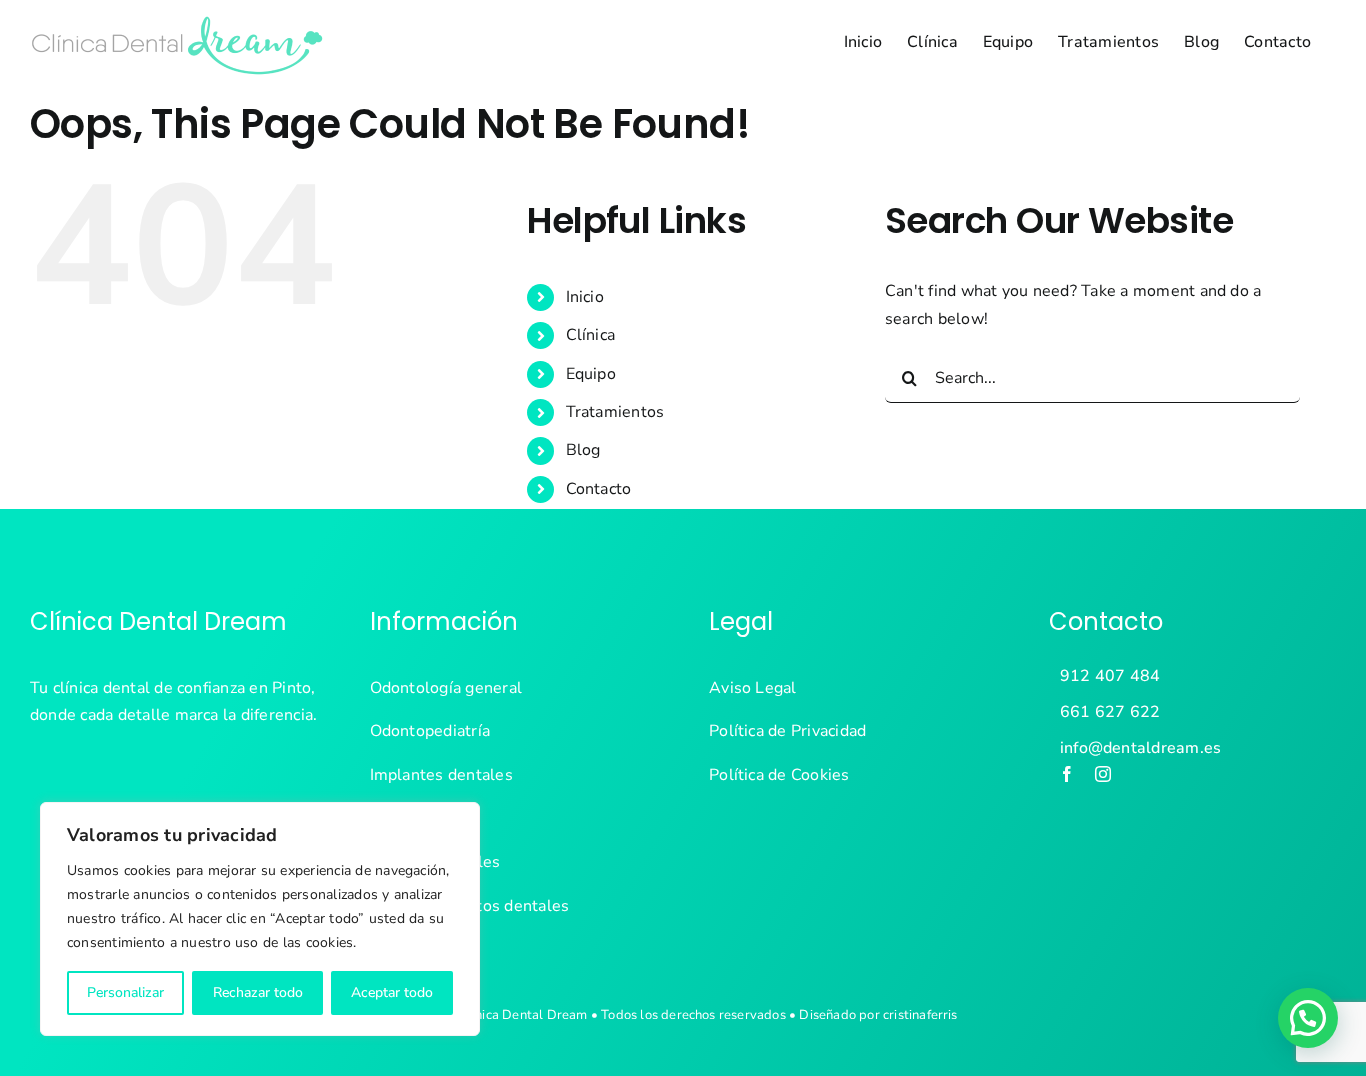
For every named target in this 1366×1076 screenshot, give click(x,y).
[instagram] (1103, 774)
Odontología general (446, 688)
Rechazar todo (258, 992)
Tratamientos (615, 412)
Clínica (591, 335)
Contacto (599, 489)
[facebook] (1067, 774)
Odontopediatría (430, 731)
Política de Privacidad (787, 731)
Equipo (591, 374)
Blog (583, 450)
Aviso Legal (753, 688)
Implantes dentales (441, 775)
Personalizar (125, 992)
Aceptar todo (392, 992)
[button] (1308, 1018)
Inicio (585, 297)
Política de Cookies (779, 775)
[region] (260, 919)
